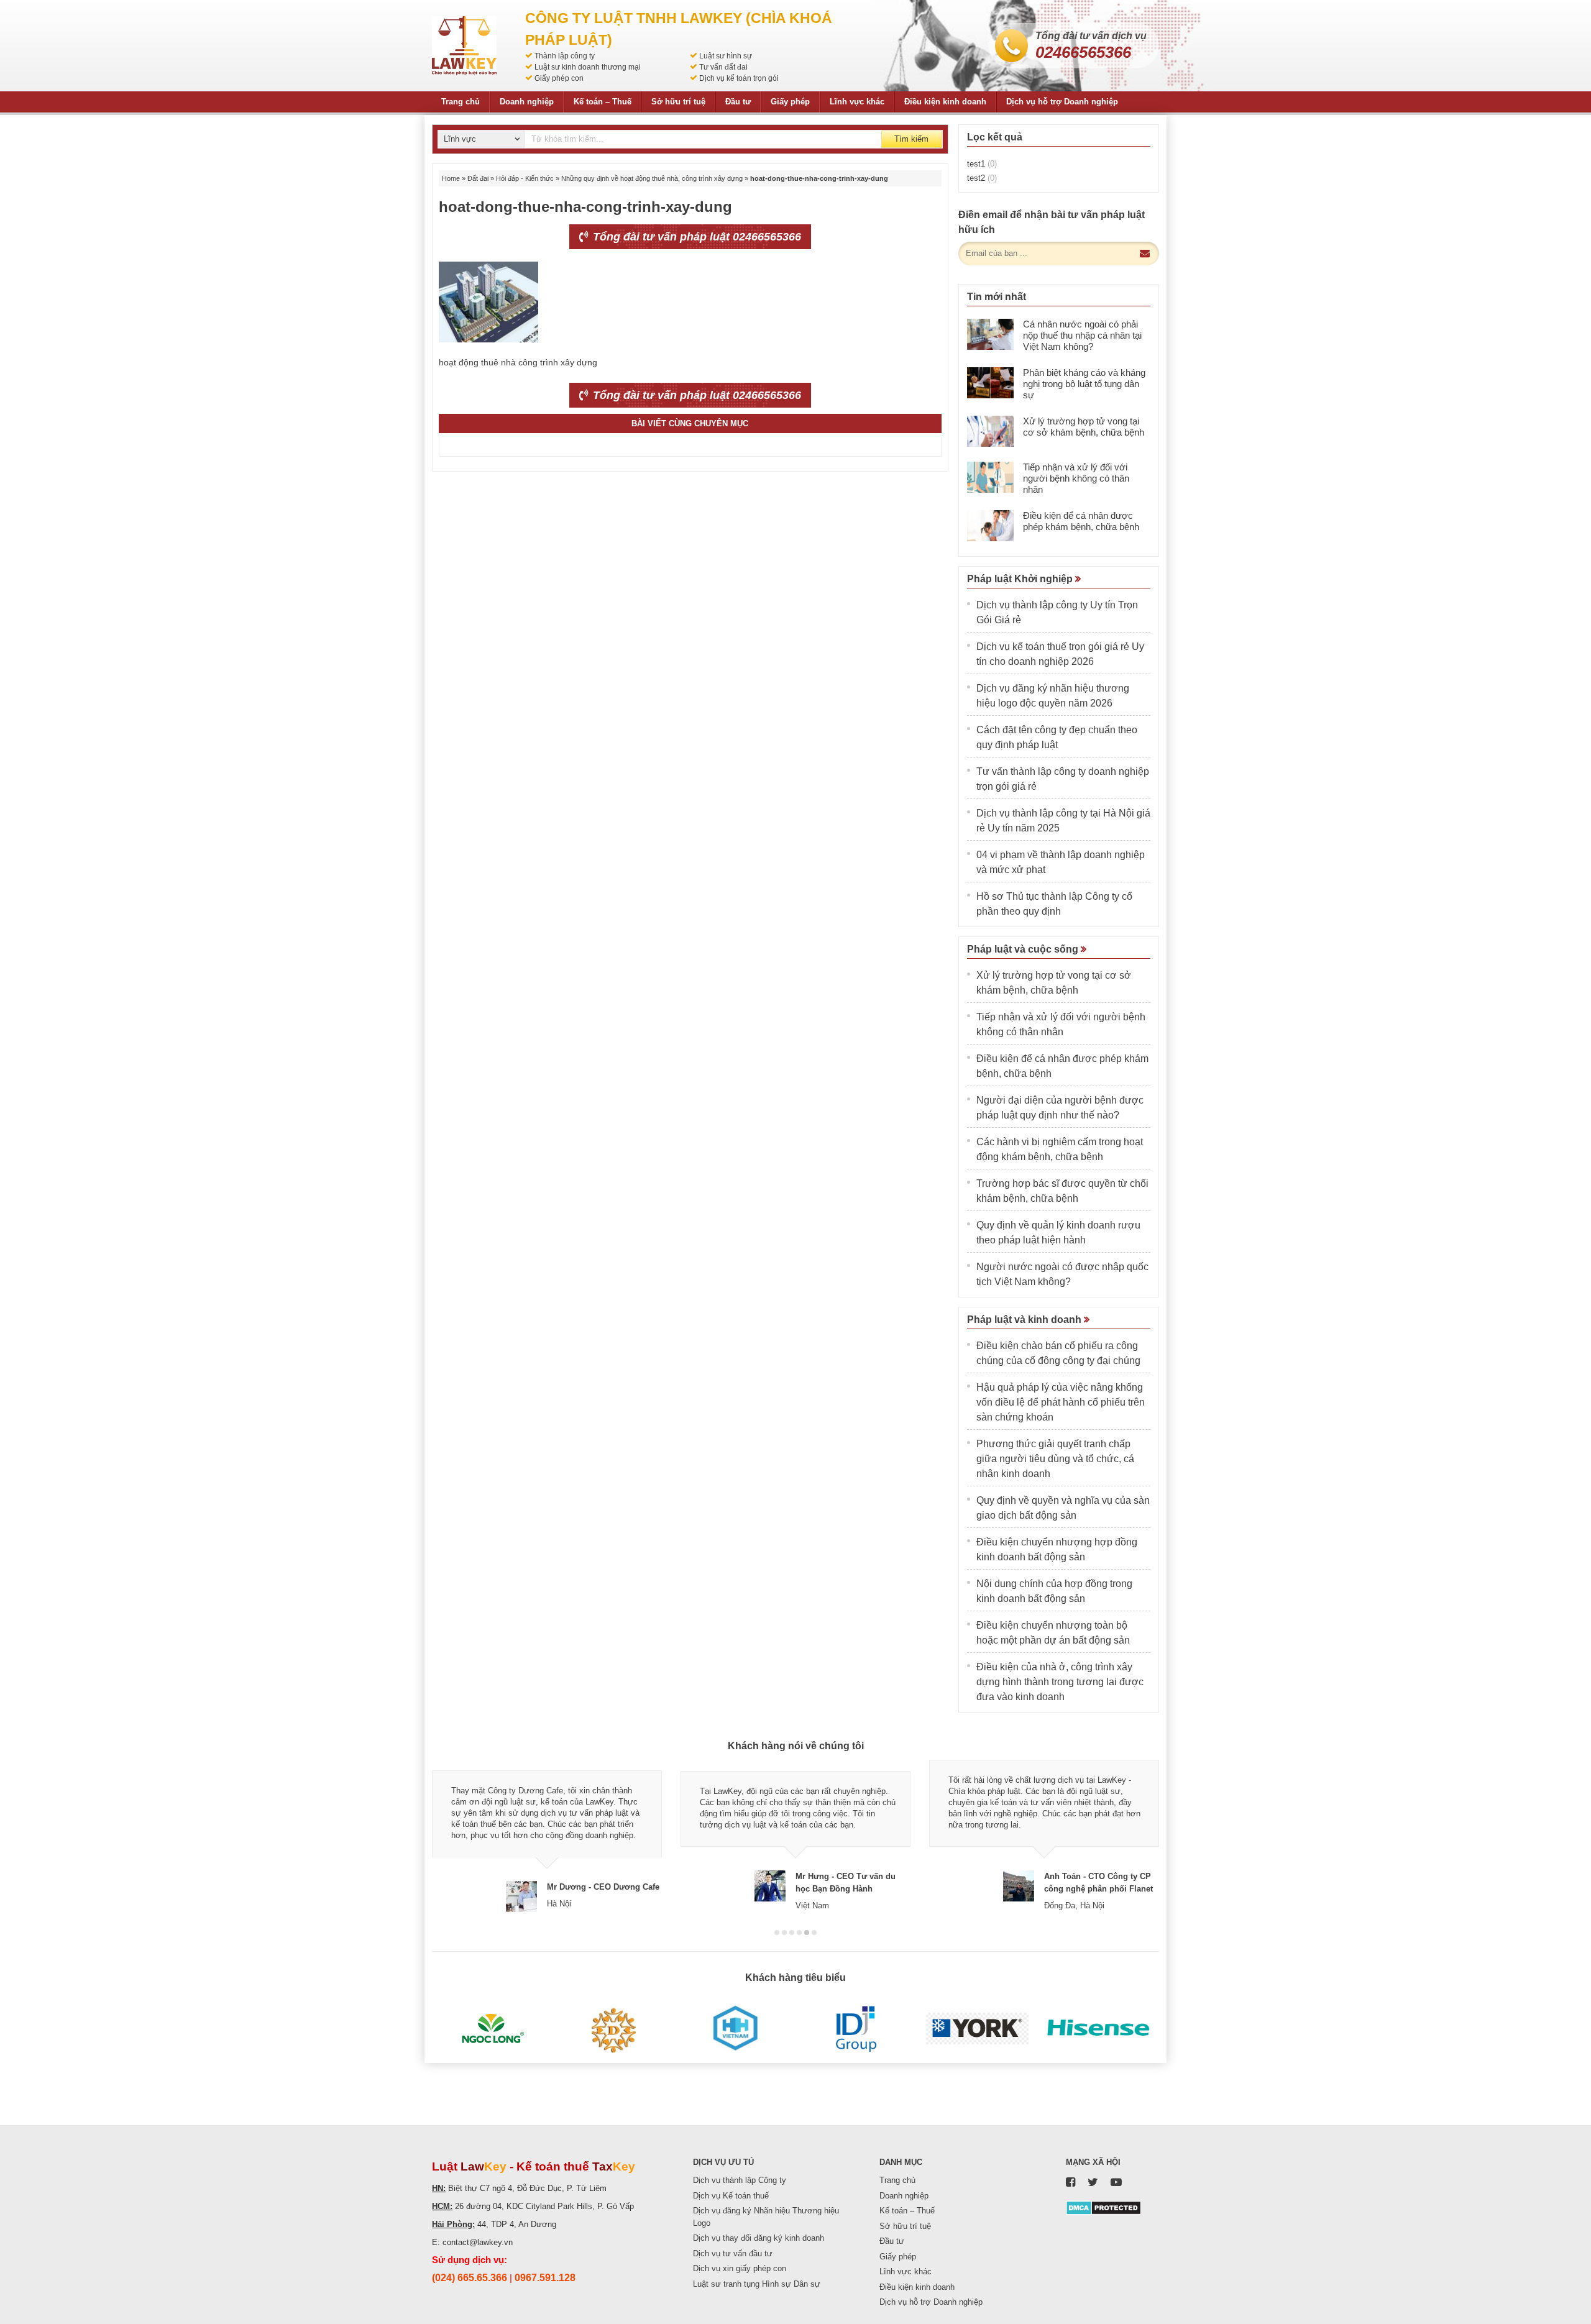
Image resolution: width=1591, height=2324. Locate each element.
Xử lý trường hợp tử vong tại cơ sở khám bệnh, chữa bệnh (1084, 427)
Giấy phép (790, 102)
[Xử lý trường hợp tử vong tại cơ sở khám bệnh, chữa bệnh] (990, 431)
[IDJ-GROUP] (856, 2029)
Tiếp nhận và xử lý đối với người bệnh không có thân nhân (1076, 478)
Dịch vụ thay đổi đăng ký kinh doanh (759, 2238)
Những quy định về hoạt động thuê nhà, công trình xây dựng (652, 178)
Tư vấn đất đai (723, 67)
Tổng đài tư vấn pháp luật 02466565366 (695, 237)
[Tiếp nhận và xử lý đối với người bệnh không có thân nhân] (990, 477)
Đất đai (478, 178)
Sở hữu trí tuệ (678, 102)
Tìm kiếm (911, 139)
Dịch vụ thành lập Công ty (740, 2180)
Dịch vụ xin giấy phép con (740, 2268)
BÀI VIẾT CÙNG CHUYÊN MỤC (690, 423)
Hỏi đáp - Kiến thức (525, 178)
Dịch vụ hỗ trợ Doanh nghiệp (1062, 102)
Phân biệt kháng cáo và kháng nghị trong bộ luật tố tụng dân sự (1084, 384)
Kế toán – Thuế (603, 102)
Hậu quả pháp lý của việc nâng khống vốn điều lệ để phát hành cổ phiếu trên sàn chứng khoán (1061, 1402)
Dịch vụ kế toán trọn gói (739, 78)
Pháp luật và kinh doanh (1025, 1320)
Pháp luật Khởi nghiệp (1021, 579)
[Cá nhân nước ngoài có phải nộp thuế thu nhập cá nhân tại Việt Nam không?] (990, 334)
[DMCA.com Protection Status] (1103, 2207)
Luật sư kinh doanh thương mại (588, 67)
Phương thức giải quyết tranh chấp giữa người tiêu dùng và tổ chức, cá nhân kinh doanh (1055, 1459)
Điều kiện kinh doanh (945, 102)
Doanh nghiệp (527, 102)
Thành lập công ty (565, 56)
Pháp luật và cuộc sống (1024, 949)
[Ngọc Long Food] (493, 2029)
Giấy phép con (559, 78)
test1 (982, 164)
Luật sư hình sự (726, 56)
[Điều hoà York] (977, 2029)
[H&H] (735, 2029)
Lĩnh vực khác (857, 102)
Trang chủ (461, 102)
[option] (547, 1836)
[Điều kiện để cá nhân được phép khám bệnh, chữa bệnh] (990, 526)
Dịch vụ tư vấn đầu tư (733, 2253)
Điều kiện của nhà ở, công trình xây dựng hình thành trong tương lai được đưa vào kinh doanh (1060, 1682)
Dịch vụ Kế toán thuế (731, 2196)
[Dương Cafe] (614, 2029)
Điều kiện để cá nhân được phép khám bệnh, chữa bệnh (1081, 521)
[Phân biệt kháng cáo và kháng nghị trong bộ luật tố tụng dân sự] (990, 383)
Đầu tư (738, 102)
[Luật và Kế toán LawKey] (464, 46)
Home (451, 178)
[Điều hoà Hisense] (1098, 2029)
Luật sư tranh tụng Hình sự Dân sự (757, 2284)
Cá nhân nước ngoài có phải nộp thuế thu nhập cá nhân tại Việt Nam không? (1082, 335)
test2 (982, 178)
